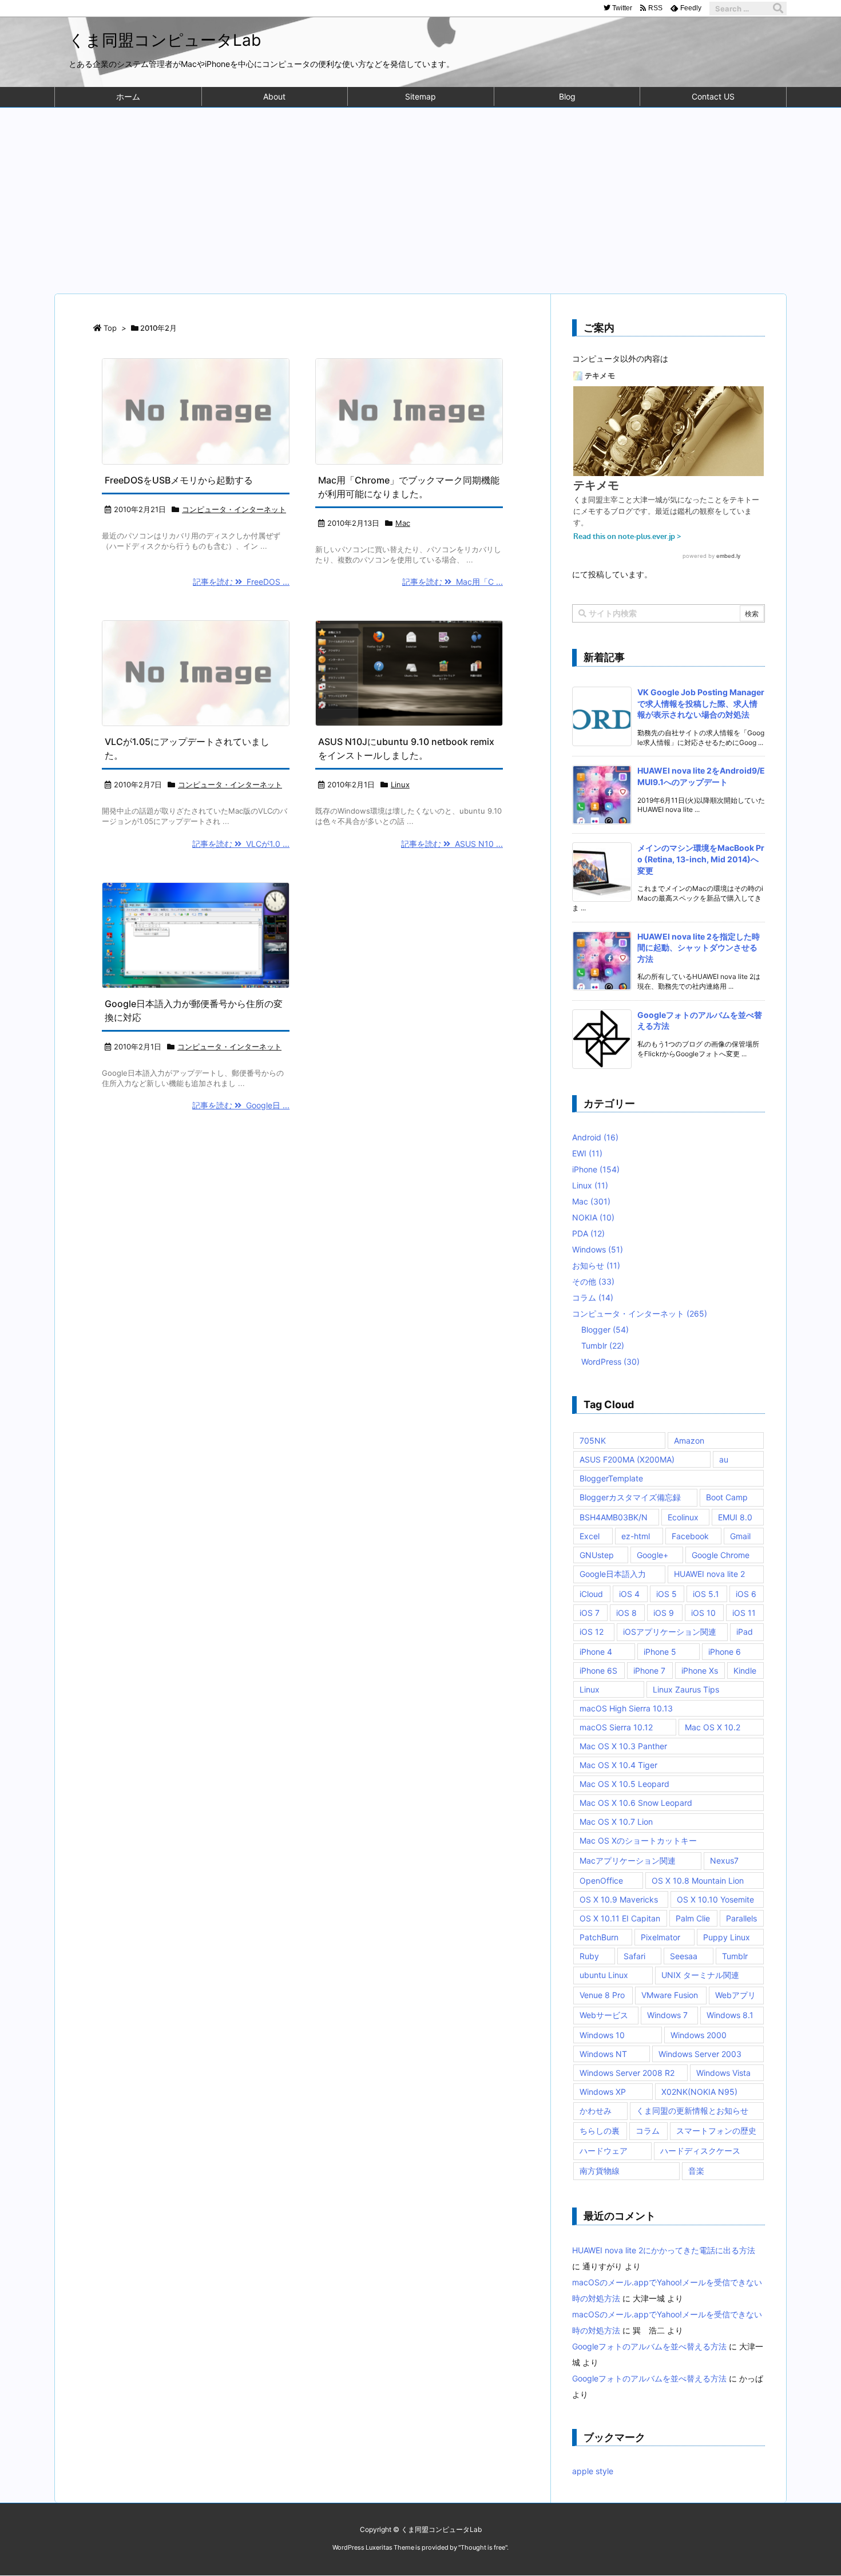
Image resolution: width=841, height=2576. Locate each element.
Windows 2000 (699, 2035)
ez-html (636, 1536)
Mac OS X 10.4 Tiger (618, 1765)
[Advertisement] (420, 193)
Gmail (740, 1536)
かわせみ (596, 2111)
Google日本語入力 (613, 1574)
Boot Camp (727, 1497)
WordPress (610, 1362)
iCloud (591, 1594)
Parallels (741, 1918)
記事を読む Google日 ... (241, 1105)
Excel (590, 1536)
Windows (598, 1249)
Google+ (652, 1555)
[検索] (778, 9)
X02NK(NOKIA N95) (699, 2092)
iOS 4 (629, 1594)
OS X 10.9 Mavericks (619, 1899)
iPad (745, 1632)
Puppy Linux (727, 1937)
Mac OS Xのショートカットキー (638, 1840)
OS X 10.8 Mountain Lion (698, 1881)
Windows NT (603, 2054)
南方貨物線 (600, 2171)
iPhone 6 (725, 1652)
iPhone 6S (598, 1671)
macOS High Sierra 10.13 (626, 1708)
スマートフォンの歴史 (716, 2131)
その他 (593, 1281)
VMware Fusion (670, 1995)
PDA (588, 1233)
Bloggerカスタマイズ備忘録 (630, 1497)
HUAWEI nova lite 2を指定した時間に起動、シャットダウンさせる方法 (699, 948)
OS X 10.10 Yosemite (715, 1899)
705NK (593, 1440)
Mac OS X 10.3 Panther (623, 1746)
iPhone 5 (660, 1652)
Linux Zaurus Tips (686, 1689)
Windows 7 (667, 2015)
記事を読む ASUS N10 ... (452, 844)
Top (110, 328)
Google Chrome (721, 1555)
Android (595, 1137)
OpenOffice (601, 1881)
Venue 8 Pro (602, 1995)
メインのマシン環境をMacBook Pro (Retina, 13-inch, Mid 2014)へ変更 (701, 859)
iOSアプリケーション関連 (670, 1632)
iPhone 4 (596, 1652)
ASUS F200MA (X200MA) (627, 1459)
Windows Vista (723, 2073)
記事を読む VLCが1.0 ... (241, 844)
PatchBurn (599, 1937)
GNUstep (597, 1555)
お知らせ (596, 1265)
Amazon (689, 1440)
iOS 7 (590, 1613)
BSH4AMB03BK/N (614, 1517)
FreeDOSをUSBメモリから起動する (179, 480)
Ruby (589, 1956)
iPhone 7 (649, 1671)
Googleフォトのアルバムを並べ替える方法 (649, 2346)
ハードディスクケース (700, 2151)
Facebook (690, 1536)
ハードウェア (604, 2151)
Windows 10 (602, 2035)
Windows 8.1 (730, 2015)
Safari (634, 1956)
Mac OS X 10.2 (713, 1727)
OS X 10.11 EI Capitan (620, 1918)
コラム (593, 1297)
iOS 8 (626, 1613)
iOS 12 (592, 1632)
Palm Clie (693, 1918)
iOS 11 (744, 1613)
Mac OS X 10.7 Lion (616, 1822)
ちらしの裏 (600, 2131)
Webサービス (604, 2015)
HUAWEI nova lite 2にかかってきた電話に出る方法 (664, 2250)
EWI (587, 1153)
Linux (400, 784)
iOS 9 (664, 1613)
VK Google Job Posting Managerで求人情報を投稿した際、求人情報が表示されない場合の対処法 (701, 703)
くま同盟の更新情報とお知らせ (692, 2111)
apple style (593, 2471)
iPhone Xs (700, 1671)
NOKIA (593, 1217)
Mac (403, 523)
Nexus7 (724, 1860)
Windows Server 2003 (700, 2054)
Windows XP (603, 2092)
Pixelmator (660, 1937)
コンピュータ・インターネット (234, 509)
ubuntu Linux (604, 1975)
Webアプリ (735, 1995)
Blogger (605, 1329)
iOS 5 (667, 1594)
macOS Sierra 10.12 (616, 1727)
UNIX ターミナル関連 (700, 1975)
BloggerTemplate (611, 1478)
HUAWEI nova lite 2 (709, 1574)
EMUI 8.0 (735, 1517)
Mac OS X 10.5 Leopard (624, 1784)
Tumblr (603, 1346)
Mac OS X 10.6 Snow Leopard (636, 1803)
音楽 (696, 2171)
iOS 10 (703, 1613)
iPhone (596, 1169)
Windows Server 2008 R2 (627, 2073)
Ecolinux (683, 1517)
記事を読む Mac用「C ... (453, 582)
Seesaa (684, 1956)
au (724, 1459)
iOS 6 (746, 1594)
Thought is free (483, 2547)
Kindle (745, 1671)
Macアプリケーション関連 (628, 1860)
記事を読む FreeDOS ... (241, 582)
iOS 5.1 (706, 1594)
